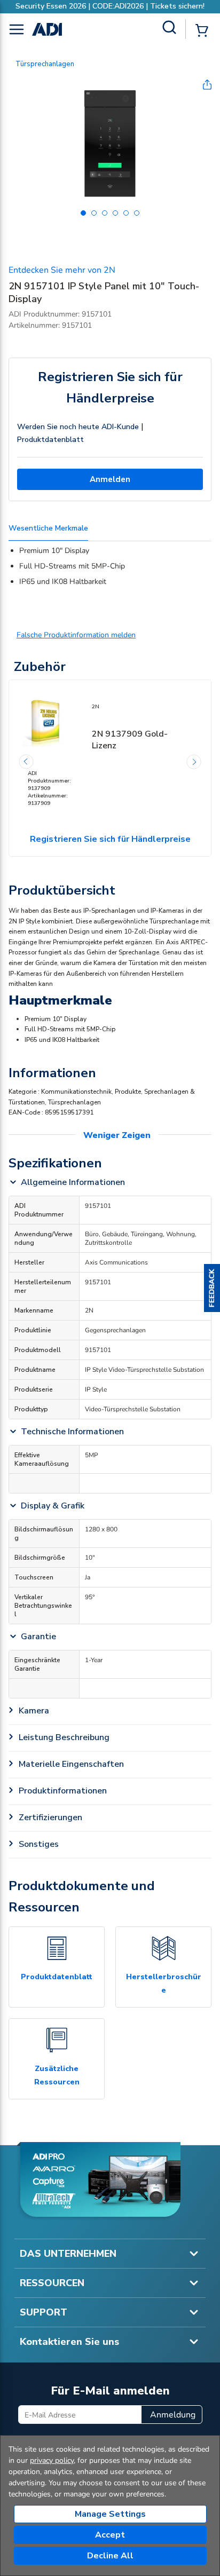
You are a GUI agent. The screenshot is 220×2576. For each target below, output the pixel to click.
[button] (212, 1288)
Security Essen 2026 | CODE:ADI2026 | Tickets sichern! (110, 6)
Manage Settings (110, 2514)
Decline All (110, 2556)
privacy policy (52, 2460)
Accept (110, 2535)
